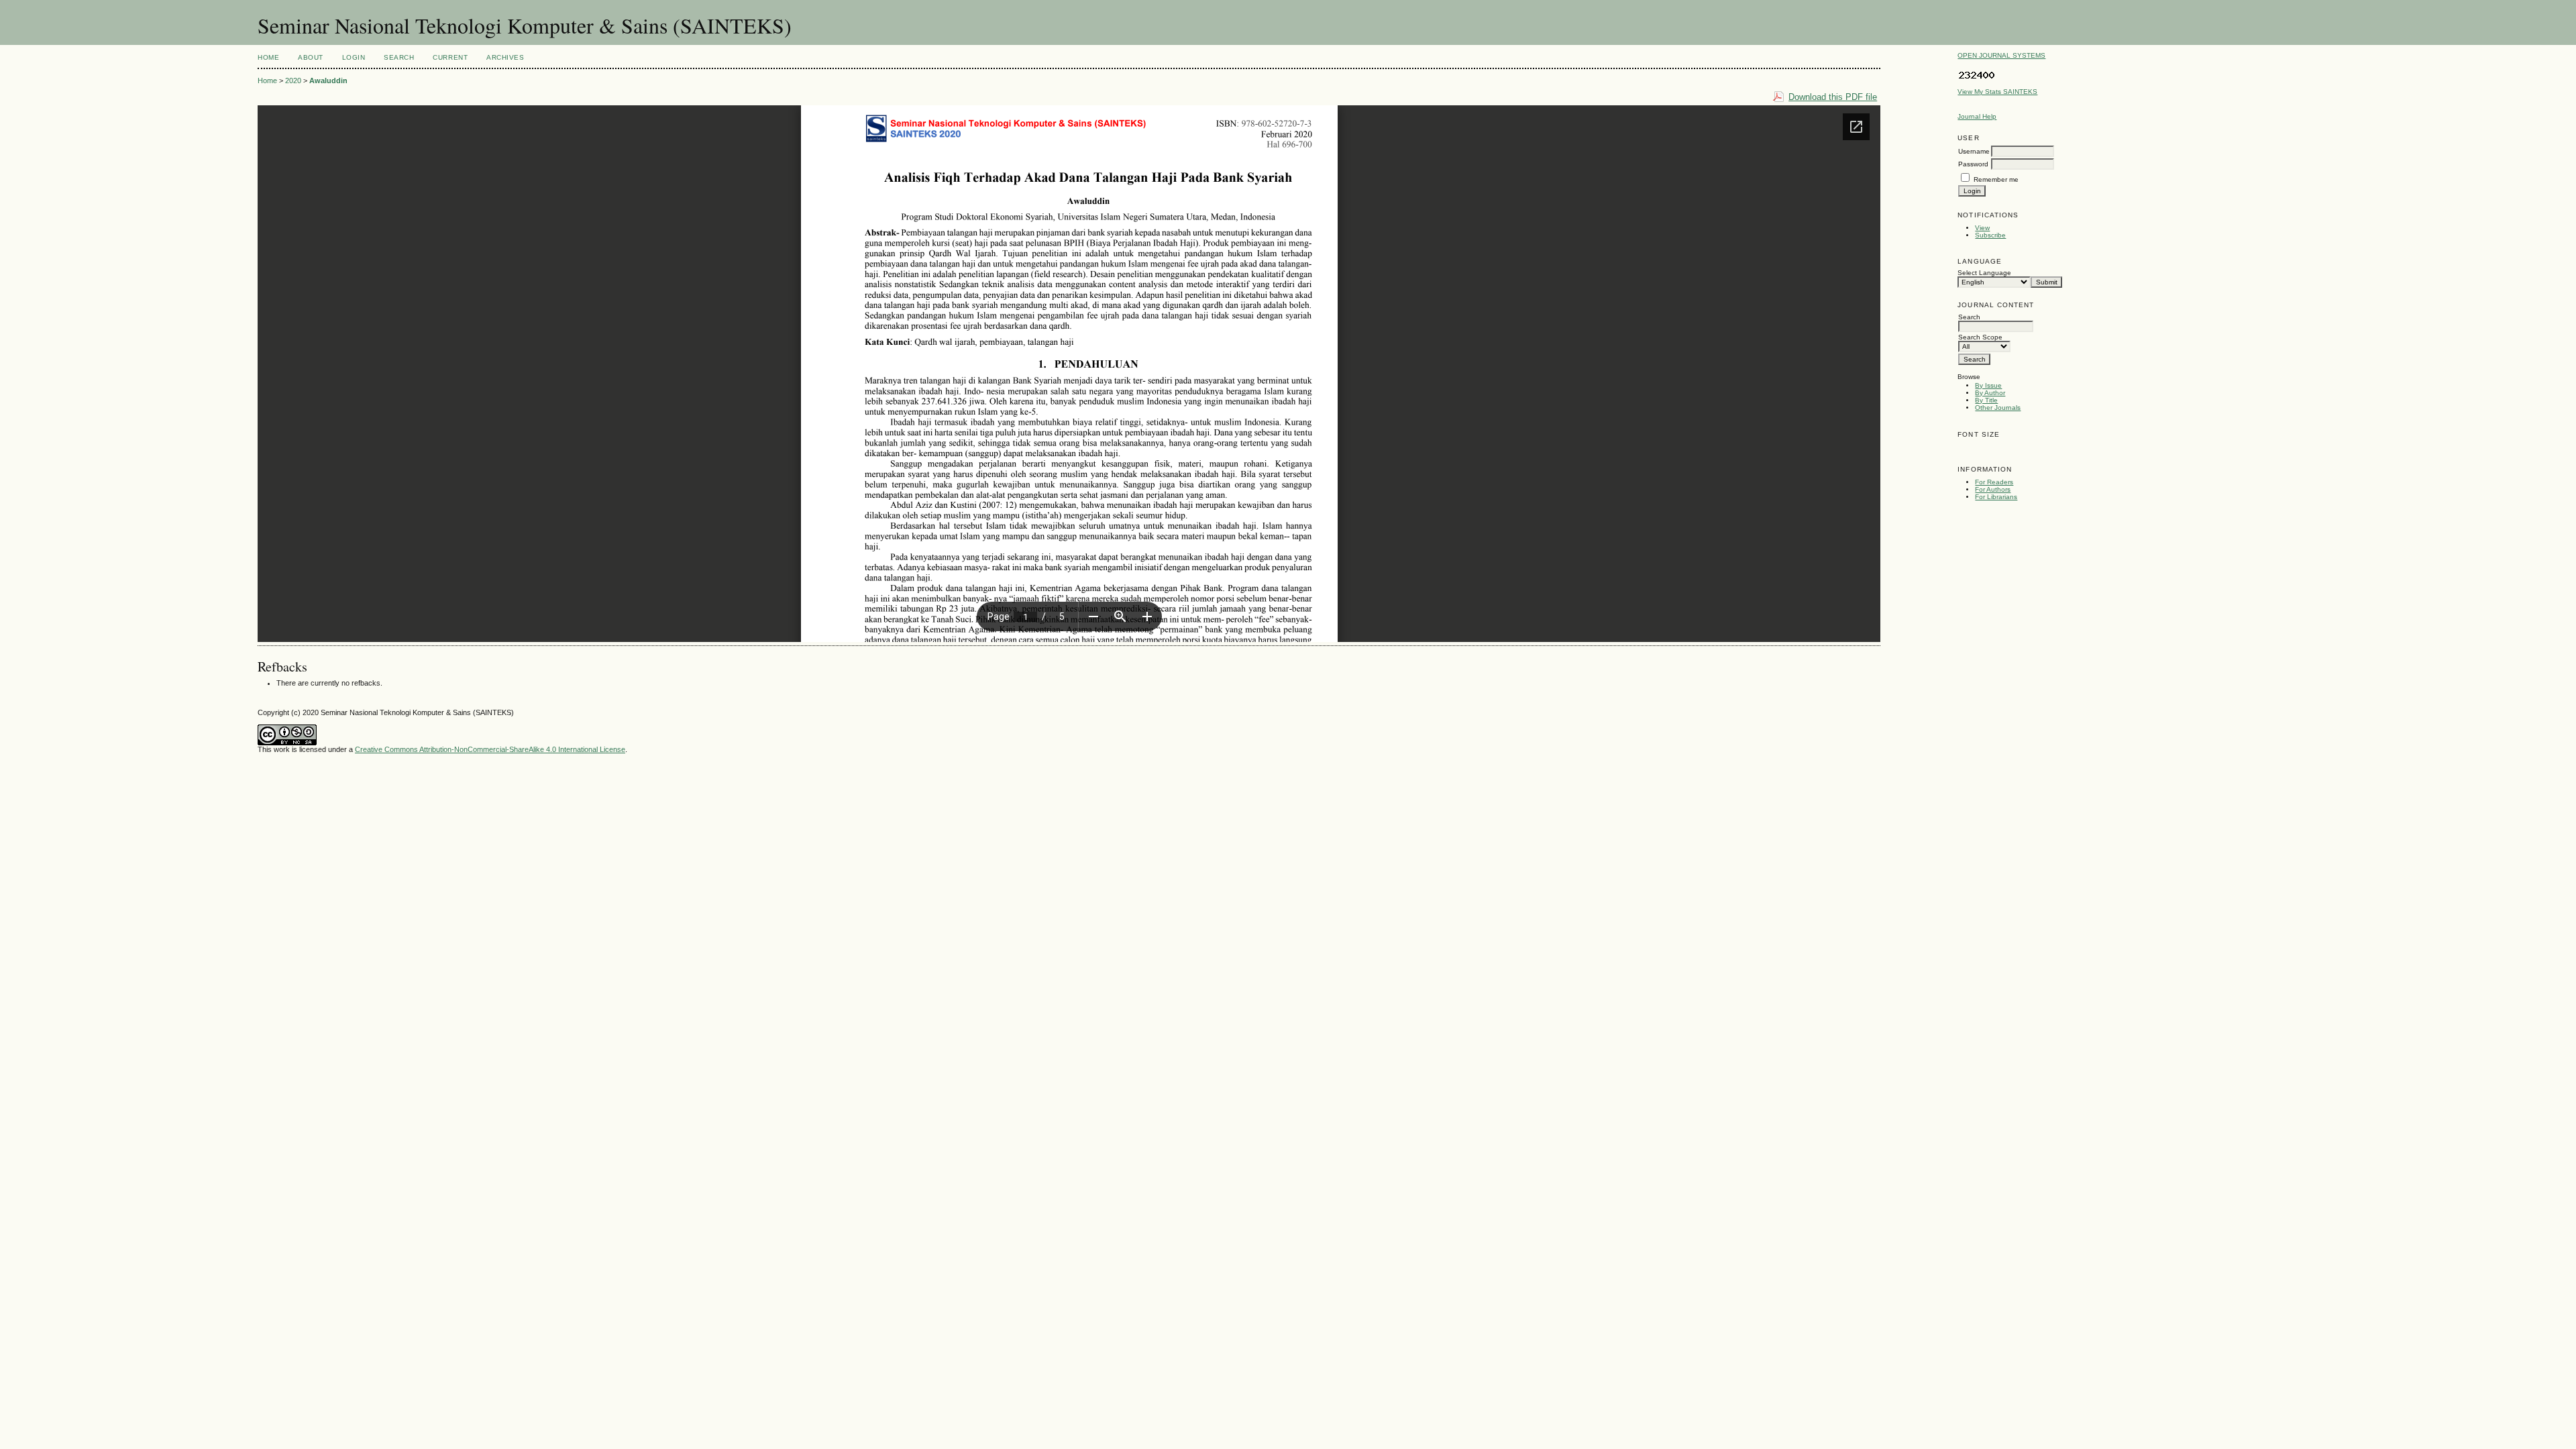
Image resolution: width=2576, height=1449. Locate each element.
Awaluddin (328, 80)
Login (354, 57)
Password (1973, 164)
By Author (1990, 393)
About (311, 57)
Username (1974, 151)
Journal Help (1977, 116)
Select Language (1984, 273)
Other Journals (1998, 408)
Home (268, 57)
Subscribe (1990, 235)
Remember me (1996, 179)
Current (450, 57)
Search (399, 57)
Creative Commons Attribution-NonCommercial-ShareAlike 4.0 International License (490, 749)
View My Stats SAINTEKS (1997, 92)
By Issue (1988, 385)
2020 (293, 80)
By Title (1986, 400)
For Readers (1994, 482)
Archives (505, 57)
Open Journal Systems (2001, 55)
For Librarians (1996, 497)
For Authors (1993, 489)
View (1982, 228)
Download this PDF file (1833, 97)
